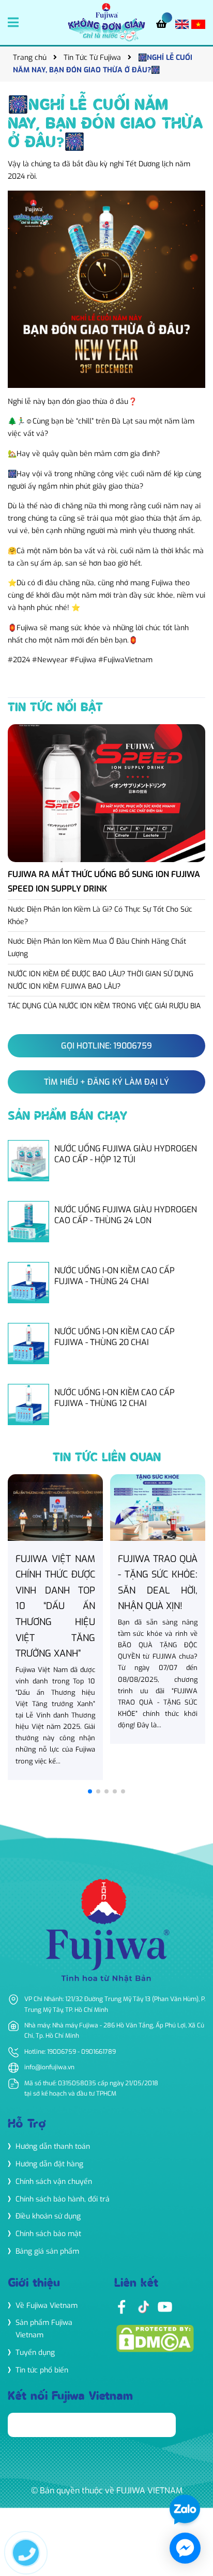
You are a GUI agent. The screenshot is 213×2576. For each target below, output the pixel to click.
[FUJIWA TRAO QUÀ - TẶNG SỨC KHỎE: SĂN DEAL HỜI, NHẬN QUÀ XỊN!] (158, 1609)
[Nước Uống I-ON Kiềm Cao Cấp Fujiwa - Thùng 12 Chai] (106, 1404)
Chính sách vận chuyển (54, 2182)
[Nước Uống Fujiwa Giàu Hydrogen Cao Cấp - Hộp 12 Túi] (106, 1161)
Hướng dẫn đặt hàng (49, 2164)
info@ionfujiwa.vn (49, 2067)
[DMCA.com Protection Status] (155, 2338)
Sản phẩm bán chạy (67, 1117)
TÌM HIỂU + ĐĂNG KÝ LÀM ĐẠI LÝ (106, 1082)
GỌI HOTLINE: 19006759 (106, 1046)
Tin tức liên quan (107, 1458)
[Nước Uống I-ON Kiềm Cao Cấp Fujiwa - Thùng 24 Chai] (106, 1283)
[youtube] (165, 2307)
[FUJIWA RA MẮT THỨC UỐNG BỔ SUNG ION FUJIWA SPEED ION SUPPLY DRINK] (106, 812)
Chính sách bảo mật (48, 2234)
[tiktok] (143, 2307)
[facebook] (121, 2307)
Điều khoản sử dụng (48, 2216)
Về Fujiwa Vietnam (47, 2306)
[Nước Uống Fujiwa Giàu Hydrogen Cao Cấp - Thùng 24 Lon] (106, 1222)
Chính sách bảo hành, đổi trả (63, 2199)
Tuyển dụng (35, 2353)
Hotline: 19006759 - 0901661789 (70, 2052)
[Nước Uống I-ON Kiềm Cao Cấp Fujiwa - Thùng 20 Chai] (106, 1344)
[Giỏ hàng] (164, 25)
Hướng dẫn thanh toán (53, 2146)
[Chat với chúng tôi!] (185, 2548)
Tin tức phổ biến (42, 2370)
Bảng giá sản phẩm (47, 2251)
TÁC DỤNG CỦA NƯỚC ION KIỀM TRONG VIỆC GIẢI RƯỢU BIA (104, 1006)
